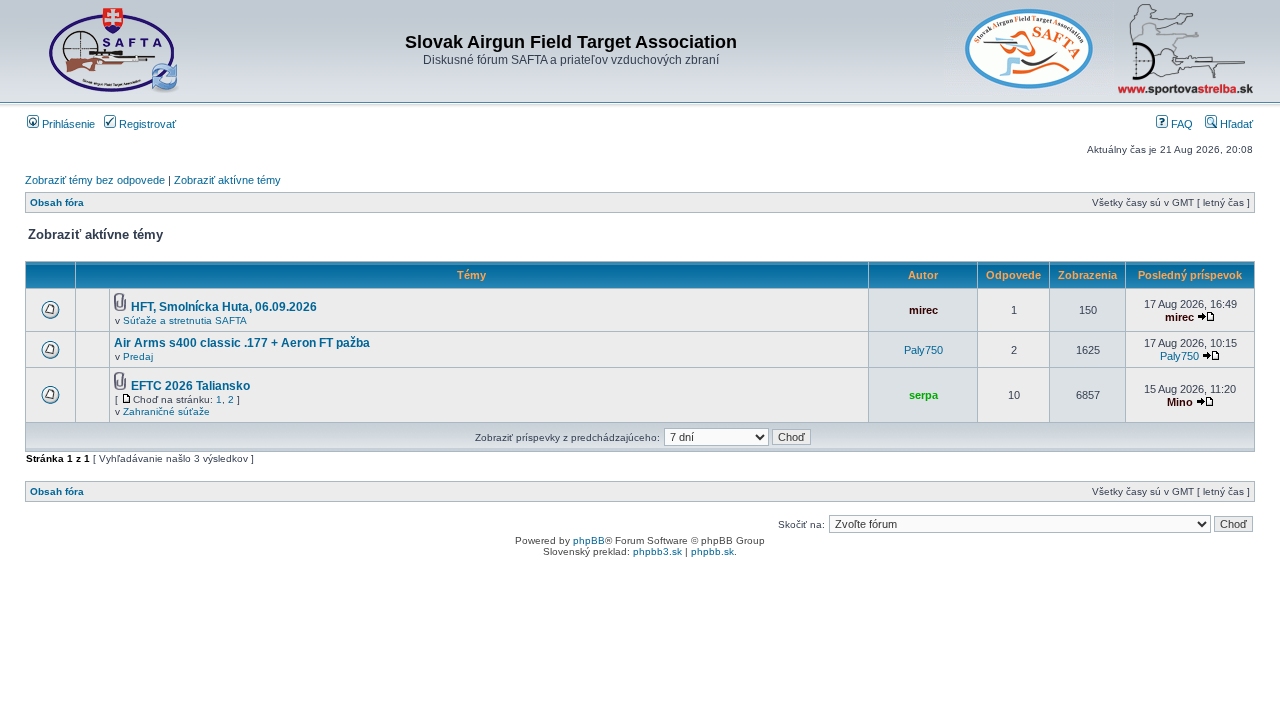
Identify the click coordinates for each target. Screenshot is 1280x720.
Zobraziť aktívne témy (227, 180)
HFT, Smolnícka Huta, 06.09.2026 (224, 307)
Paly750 (923, 350)
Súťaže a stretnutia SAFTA (185, 320)
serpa (923, 395)
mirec (923, 310)
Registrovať (146, 124)
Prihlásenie (67, 124)
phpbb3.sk (657, 551)
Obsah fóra (57, 202)
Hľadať (1235, 124)
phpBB (589, 540)
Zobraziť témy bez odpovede (95, 180)
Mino (1180, 402)
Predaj (138, 356)
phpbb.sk (712, 551)
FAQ (1180, 124)
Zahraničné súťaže (166, 411)
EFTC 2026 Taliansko (190, 386)
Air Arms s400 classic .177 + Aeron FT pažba (242, 343)
